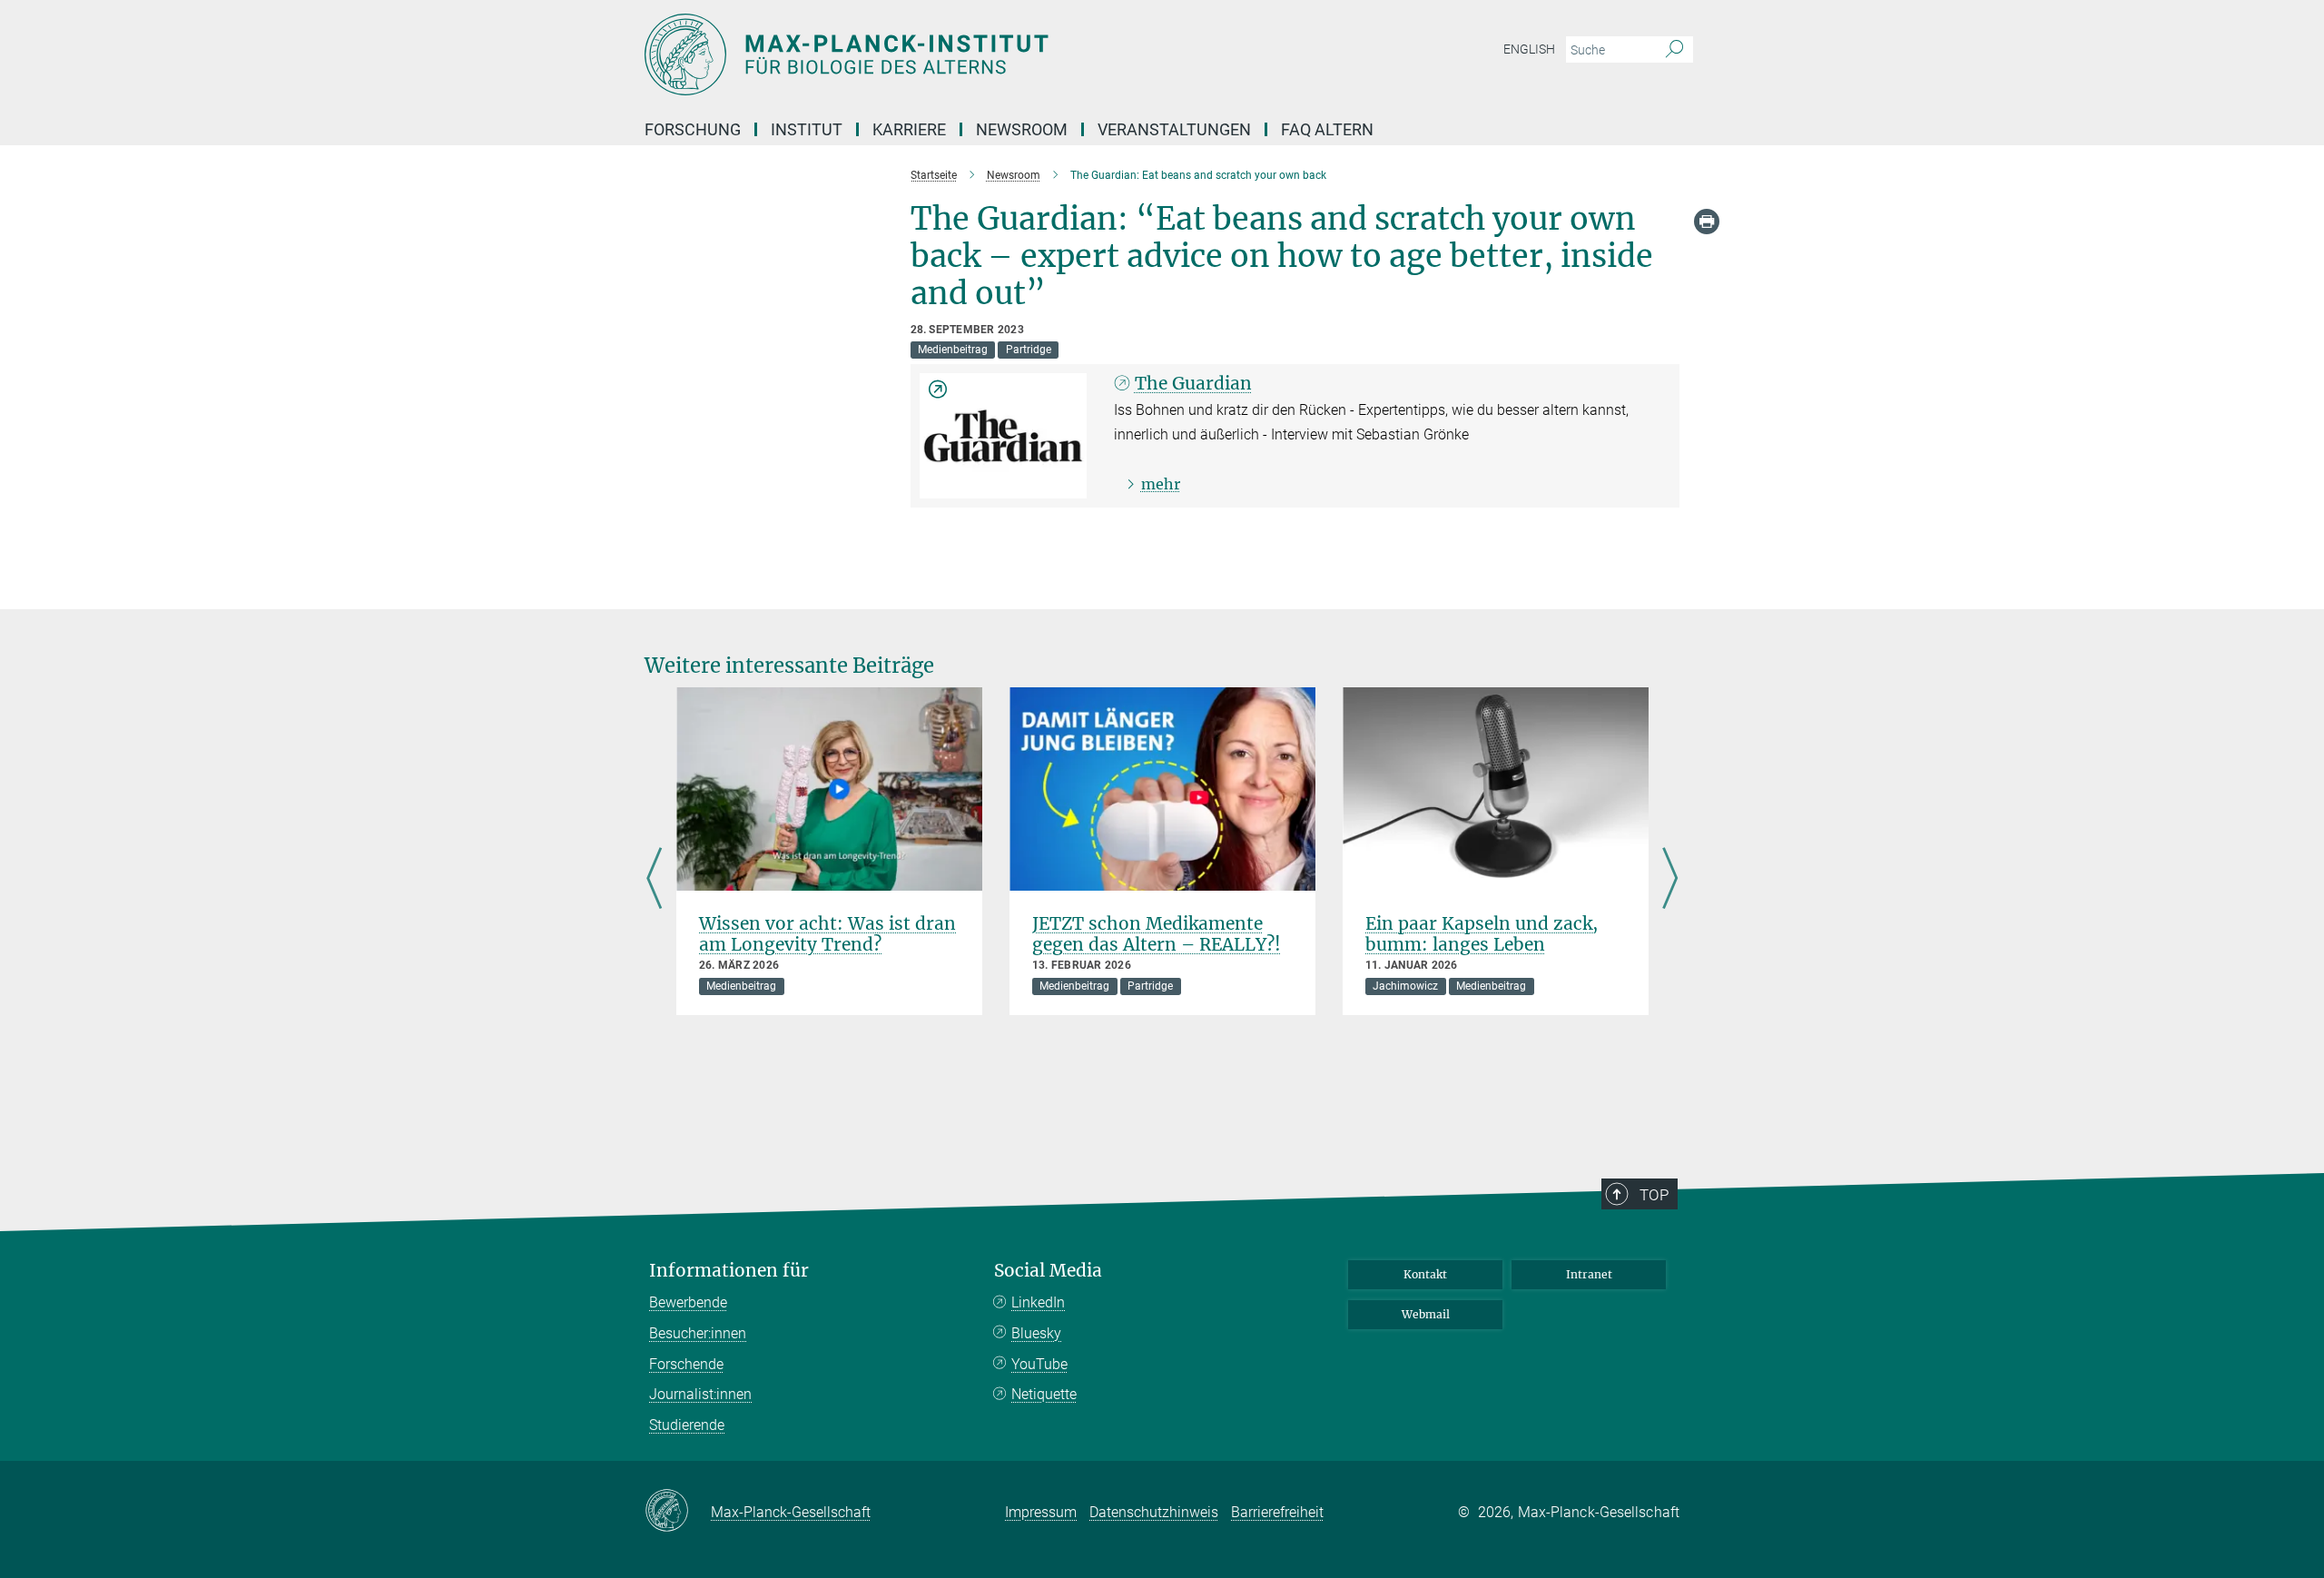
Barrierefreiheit (1277, 1512)
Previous (654, 880)
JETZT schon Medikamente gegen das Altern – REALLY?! (1157, 934)
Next (1670, 880)
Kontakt (1425, 1274)
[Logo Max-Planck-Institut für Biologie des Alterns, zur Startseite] (985, 54)
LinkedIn (1038, 1302)
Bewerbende (688, 1302)
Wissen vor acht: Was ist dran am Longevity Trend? (827, 934)
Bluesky (1036, 1333)
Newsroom (1022, 129)
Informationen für (729, 1271)
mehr (1161, 484)
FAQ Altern (1327, 129)
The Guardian (1193, 383)
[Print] (1707, 222)
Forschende (686, 1364)
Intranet (1589, 1274)
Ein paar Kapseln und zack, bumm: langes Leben (1482, 934)
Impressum (1041, 1512)
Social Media (1048, 1271)
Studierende (687, 1425)
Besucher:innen (698, 1333)
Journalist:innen (700, 1394)
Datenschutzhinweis (1154, 1512)
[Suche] (1674, 50)
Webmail (1426, 1314)
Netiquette (1044, 1394)
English (1529, 49)
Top (1654, 1195)
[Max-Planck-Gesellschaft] (678, 1512)
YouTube (1039, 1364)
